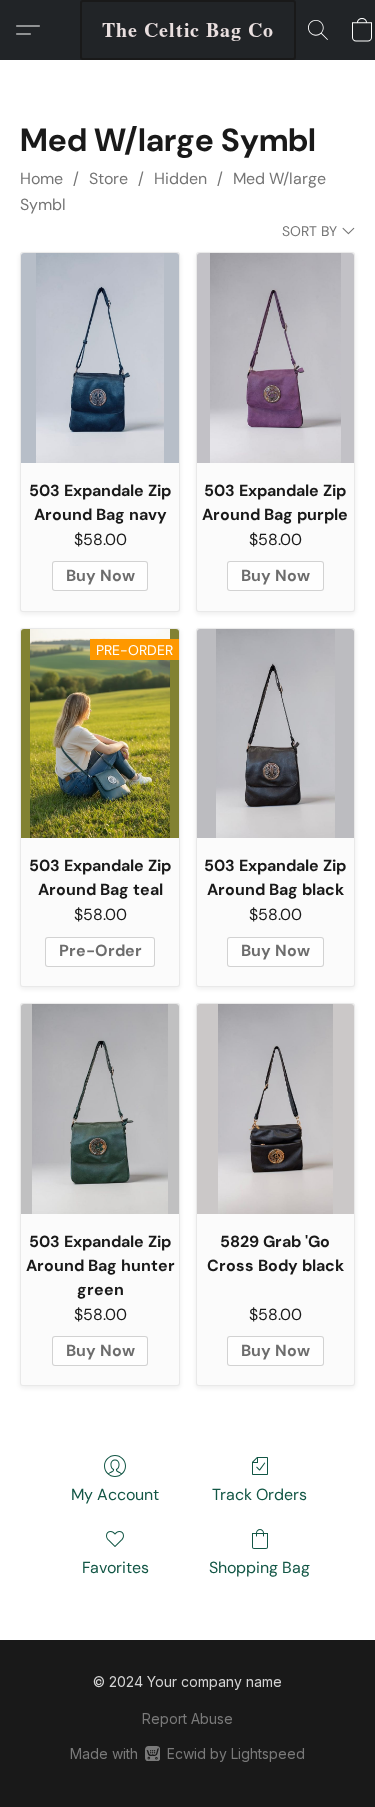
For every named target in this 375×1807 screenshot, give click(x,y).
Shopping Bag (259, 1567)
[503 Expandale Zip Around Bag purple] (275, 358)
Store (108, 178)
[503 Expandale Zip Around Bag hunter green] (99, 1109)
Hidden (180, 178)
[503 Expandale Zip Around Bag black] (275, 734)
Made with (187, 1753)
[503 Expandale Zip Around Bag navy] (99, 358)
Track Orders (259, 1494)
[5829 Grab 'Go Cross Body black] (275, 1109)
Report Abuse (187, 1718)
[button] (188, 30)
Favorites (115, 1567)
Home (41, 178)
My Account (115, 1494)
